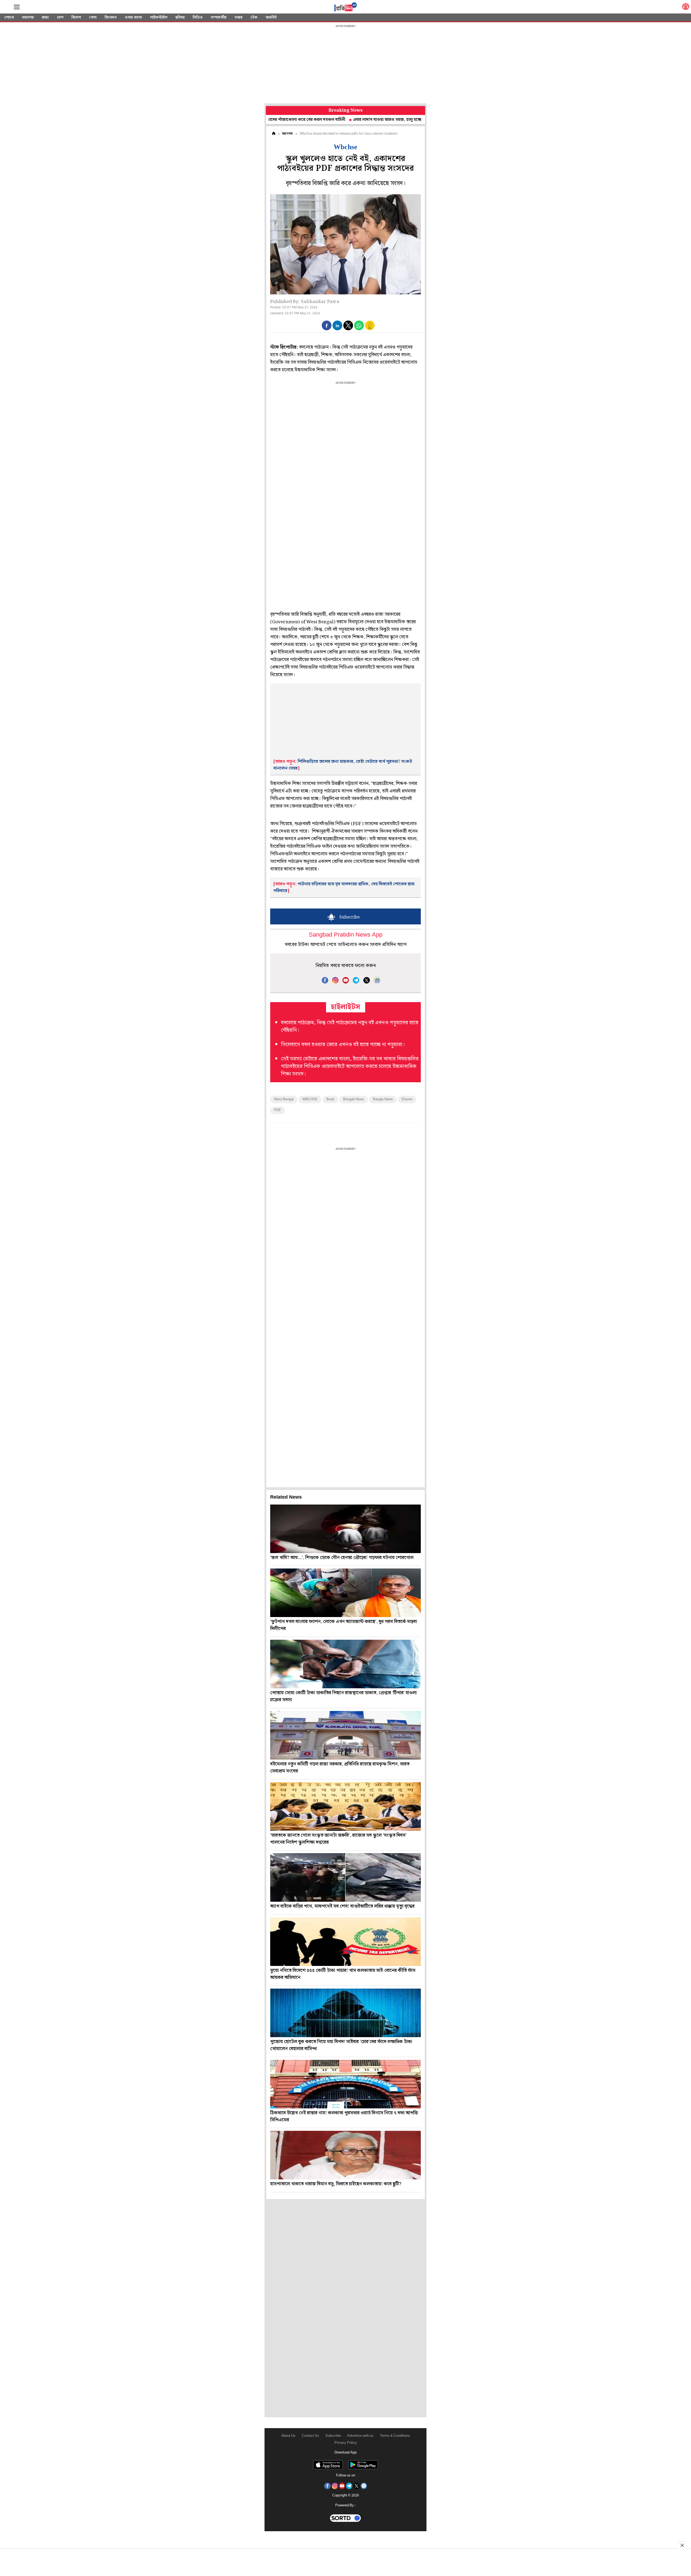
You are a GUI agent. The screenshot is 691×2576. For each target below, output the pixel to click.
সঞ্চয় (238, 18)
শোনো (9, 18)
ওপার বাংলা (133, 18)
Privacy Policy (346, 2443)
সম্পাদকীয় (219, 18)
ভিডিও (198, 18)
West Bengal (284, 1099)
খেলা (93, 18)
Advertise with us (360, 2436)
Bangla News (383, 1099)
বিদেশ (76, 18)
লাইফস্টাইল (159, 18)
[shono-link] (686, 8)
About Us (288, 2436)
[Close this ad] (682, 2545)
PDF (277, 1110)
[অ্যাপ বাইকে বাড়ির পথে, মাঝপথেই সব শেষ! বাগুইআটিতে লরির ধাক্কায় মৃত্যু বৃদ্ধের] (345, 1877)
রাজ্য (45, 18)
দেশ (60, 18)
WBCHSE (310, 1099)
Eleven (407, 1099)
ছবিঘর (180, 18)
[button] (327, 325)
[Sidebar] (17, 7)
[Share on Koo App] (370, 329)
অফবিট (271, 18)
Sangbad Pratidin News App (346, 935)
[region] (345, 65)
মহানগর (28, 18)
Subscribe (333, 2436)
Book (330, 1099)
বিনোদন (111, 18)
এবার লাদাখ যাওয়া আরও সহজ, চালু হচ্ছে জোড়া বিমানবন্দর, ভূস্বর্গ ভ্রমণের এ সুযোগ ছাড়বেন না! (346, 120)
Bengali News (354, 1099)
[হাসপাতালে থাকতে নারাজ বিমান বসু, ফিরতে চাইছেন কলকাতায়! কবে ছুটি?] (345, 2155)
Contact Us (310, 2436)
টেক (254, 18)
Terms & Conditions (395, 2436)
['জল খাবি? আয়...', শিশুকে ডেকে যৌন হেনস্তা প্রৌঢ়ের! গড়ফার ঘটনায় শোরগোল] (345, 1529)
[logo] (345, 8)
